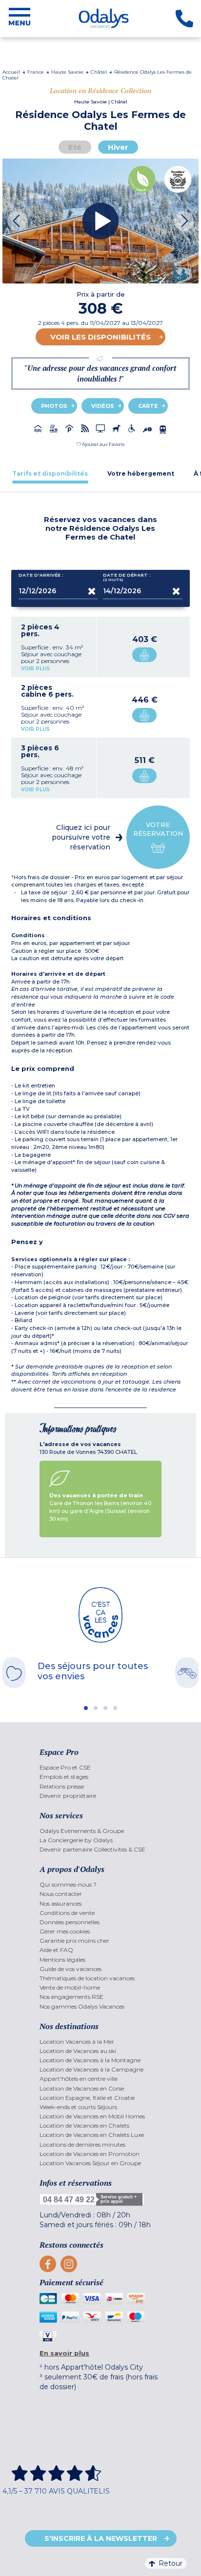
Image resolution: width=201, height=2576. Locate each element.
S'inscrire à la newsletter (101, 2538)
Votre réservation (158, 829)
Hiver (118, 147)
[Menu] (20, 19)
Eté (75, 147)
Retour (171, 2563)
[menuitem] (100, 1767)
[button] (100, 444)
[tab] (50, 473)
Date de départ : (127, 577)
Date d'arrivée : (41, 575)
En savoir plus (64, 2353)
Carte (148, 406)
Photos (54, 406)
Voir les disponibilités (100, 337)
